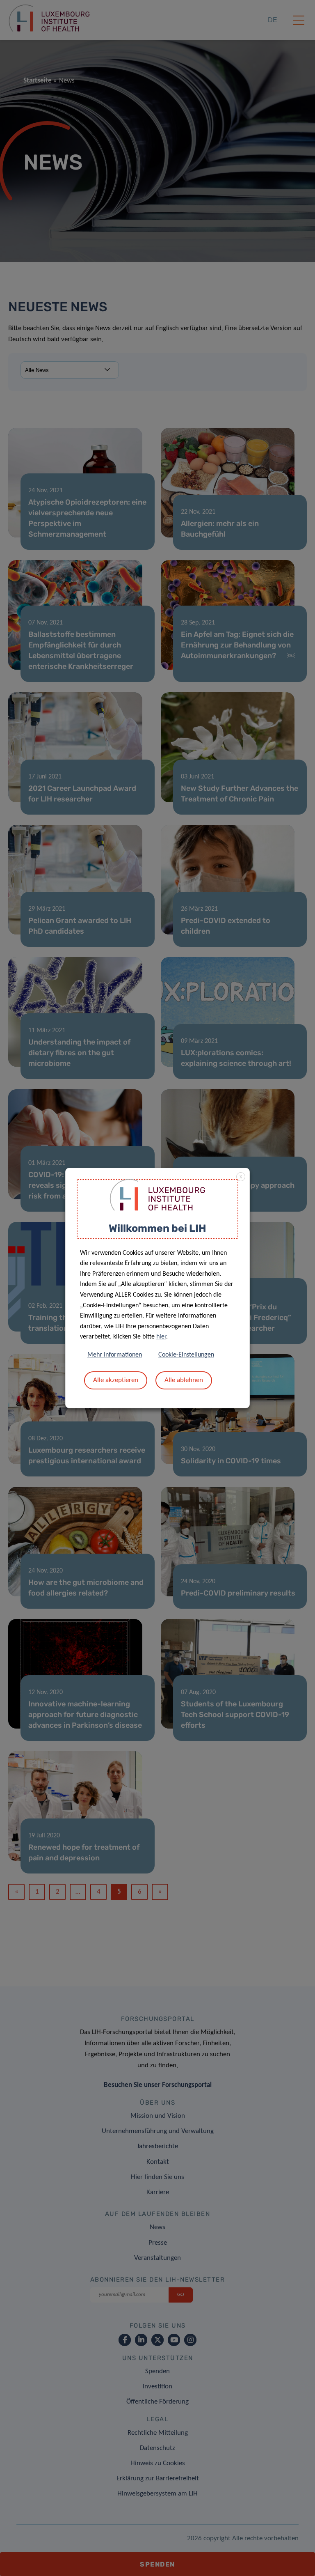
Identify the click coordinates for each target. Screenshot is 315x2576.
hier (161, 1337)
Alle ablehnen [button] (184, 1380)
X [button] (241, 1177)
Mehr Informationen (115, 1355)
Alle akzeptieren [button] (116, 1380)
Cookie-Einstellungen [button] (186, 1355)
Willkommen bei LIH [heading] (157, 1228)
